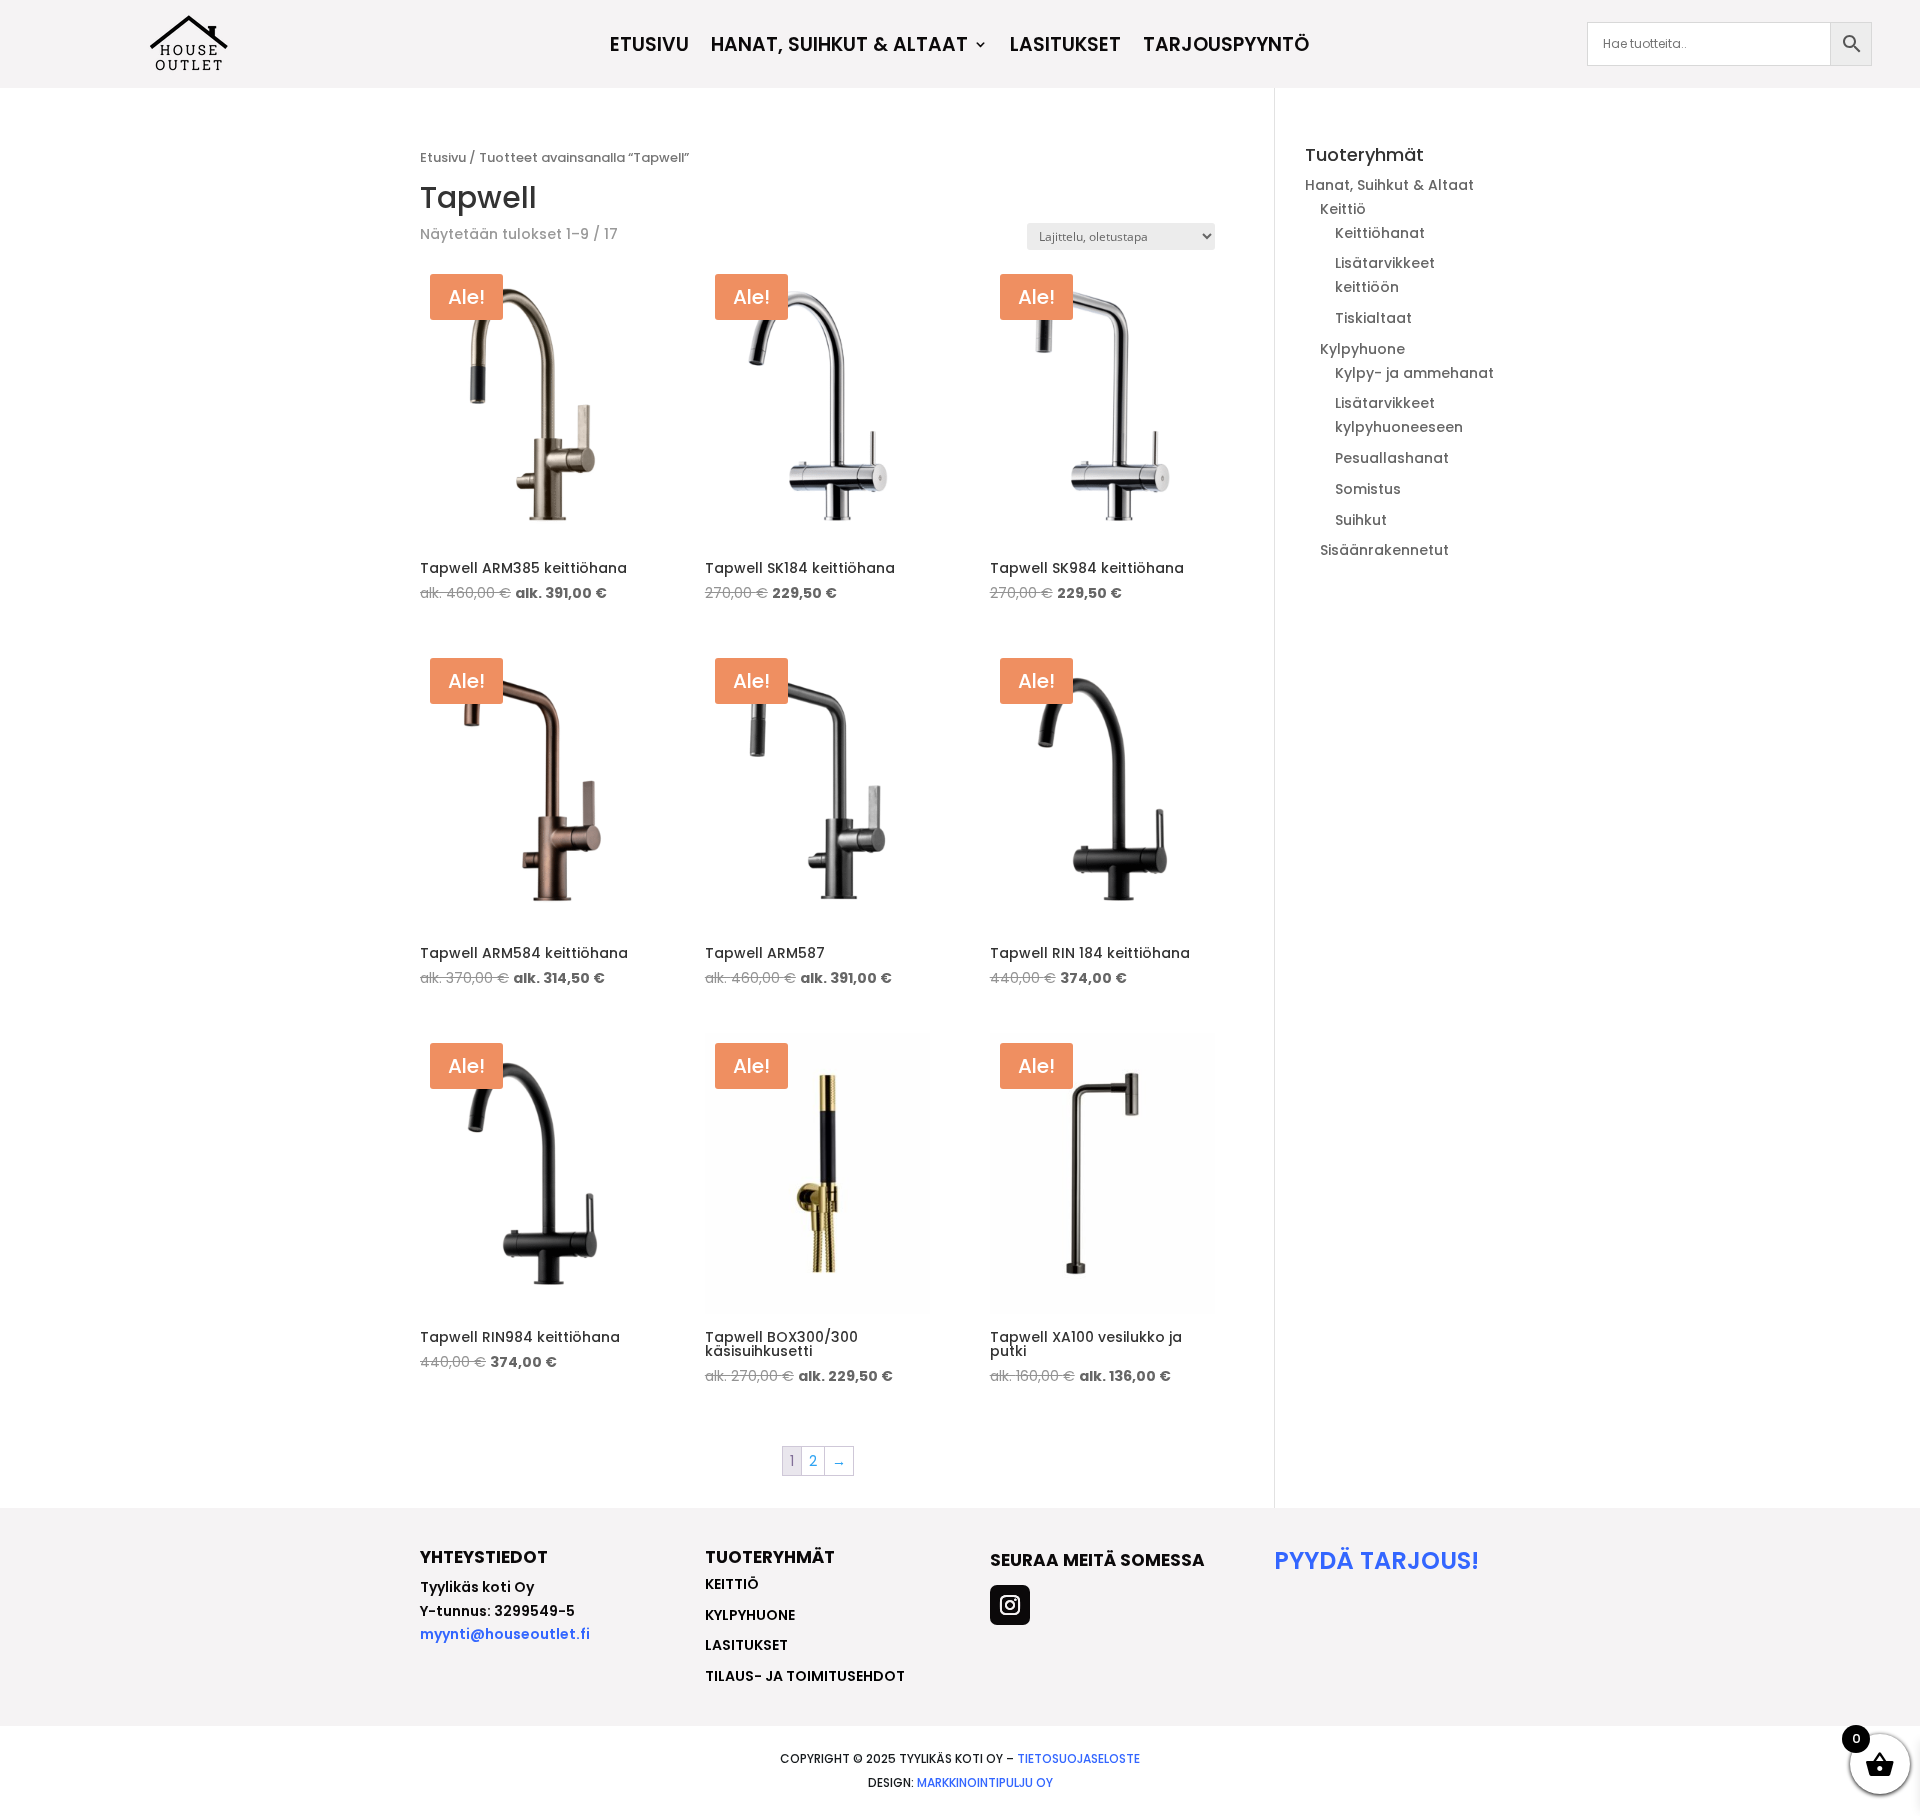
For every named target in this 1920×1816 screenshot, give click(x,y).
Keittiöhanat (1380, 233)
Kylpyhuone (1362, 349)
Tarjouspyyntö (1226, 47)
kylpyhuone (750, 1615)
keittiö (732, 1584)
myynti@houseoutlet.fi (505, 1634)
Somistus (1368, 489)
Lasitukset (1065, 47)
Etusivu (649, 47)
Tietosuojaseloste (1078, 1758)
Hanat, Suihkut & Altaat (839, 47)
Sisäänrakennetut (1384, 550)
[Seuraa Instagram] (1010, 1605)
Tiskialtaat (1373, 318)
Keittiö (1343, 209)
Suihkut (1361, 520)
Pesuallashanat (1392, 458)
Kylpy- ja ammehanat (1414, 373)
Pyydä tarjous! (1376, 1560)
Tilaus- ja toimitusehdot (805, 1676)
